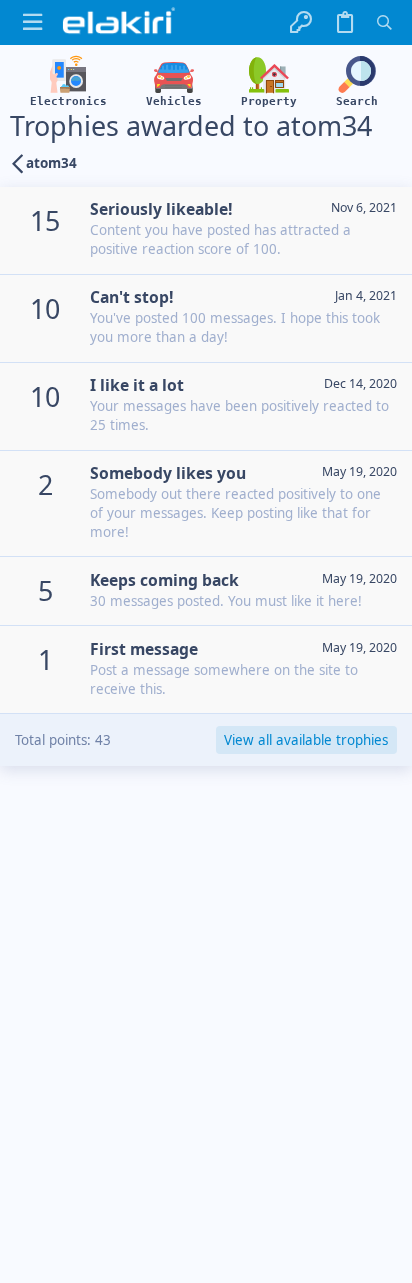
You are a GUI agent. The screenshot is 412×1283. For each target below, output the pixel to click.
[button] (32, 22)
